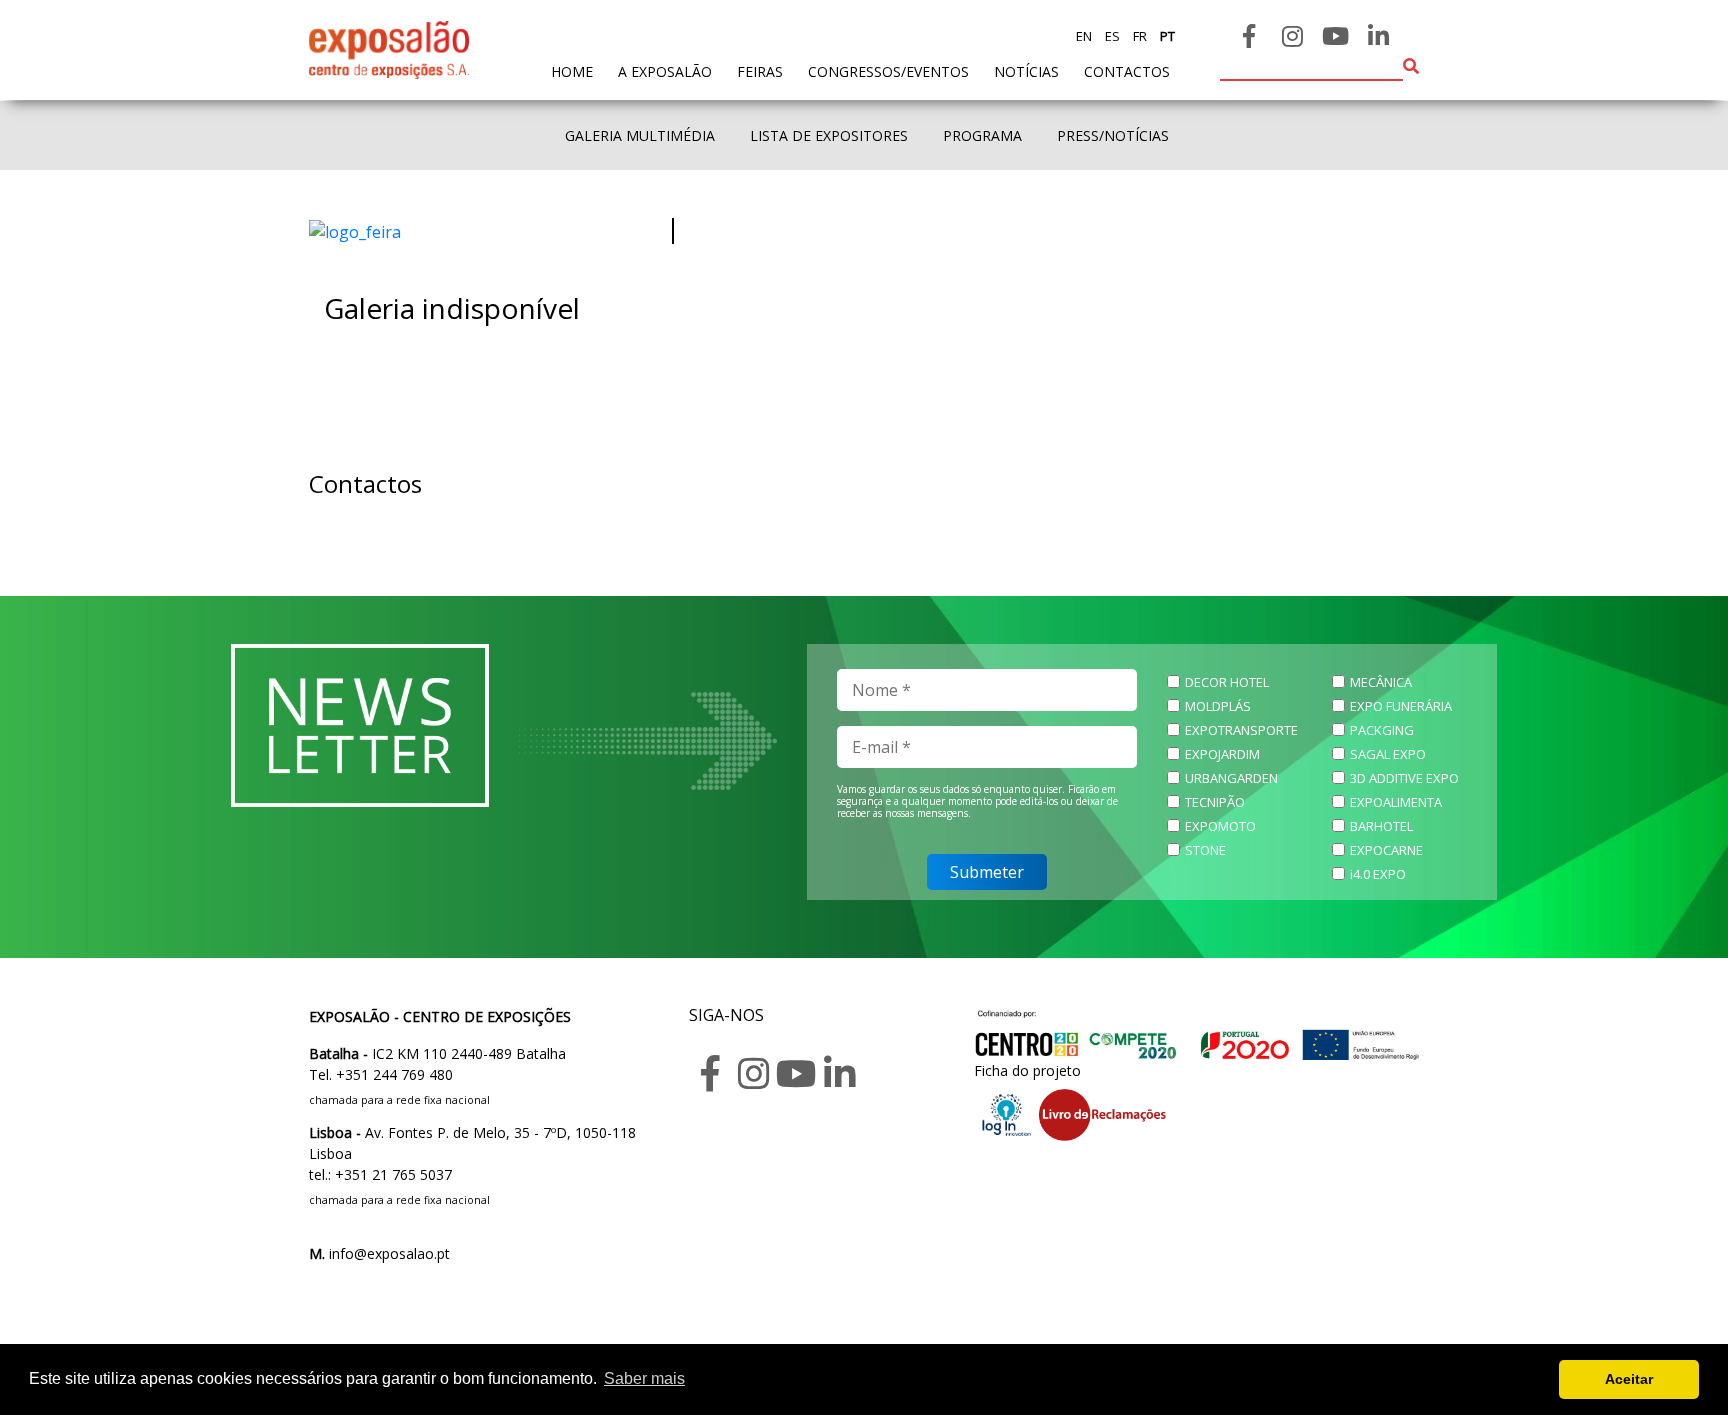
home (572, 71)
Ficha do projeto (1027, 1070)
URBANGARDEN (1231, 778)
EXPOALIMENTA (1396, 802)
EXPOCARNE (1386, 850)
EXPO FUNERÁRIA (1401, 706)
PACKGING (1382, 730)
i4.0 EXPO (1378, 874)
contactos (1127, 71)
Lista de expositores (829, 135)
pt (1166, 36)
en (1084, 36)
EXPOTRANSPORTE (1241, 730)
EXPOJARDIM (1222, 754)
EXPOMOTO (1220, 826)
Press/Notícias (1113, 135)
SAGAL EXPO (1388, 754)
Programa (982, 135)
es (1111, 36)
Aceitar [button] (1629, 1379)
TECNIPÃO (1215, 802)
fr (1138, 36)
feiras (760, 71)
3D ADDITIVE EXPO (1404, 778)
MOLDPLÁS (1218, 706)
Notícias (1026, 71)
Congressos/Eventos (888, 71)
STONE (1205, 850)
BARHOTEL (1381, 826)
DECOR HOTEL (1227, 682)
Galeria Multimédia (640, 135)
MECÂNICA (1381, 682)
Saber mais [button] (644, 1378)
